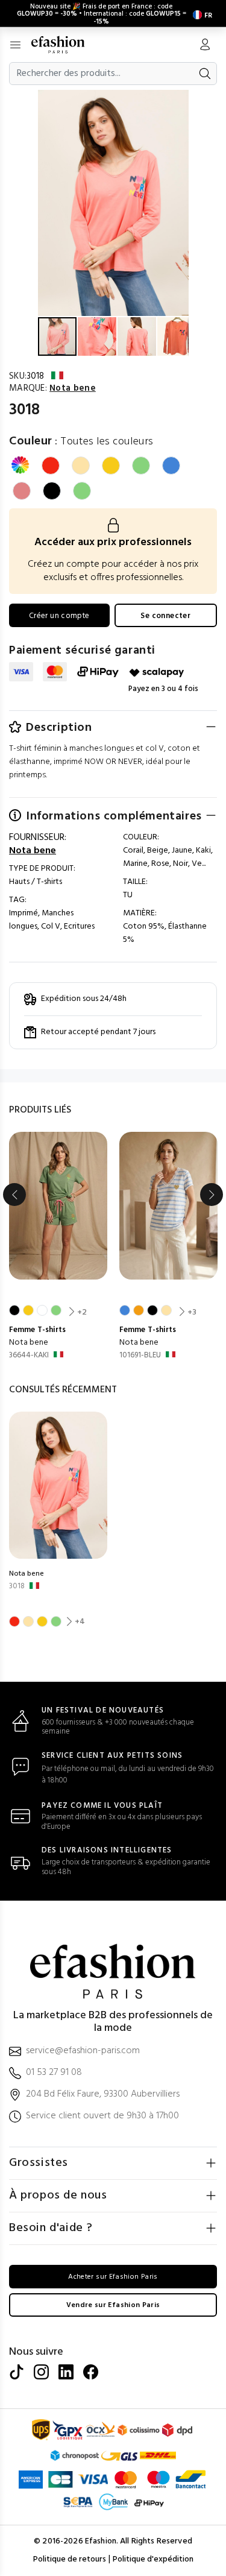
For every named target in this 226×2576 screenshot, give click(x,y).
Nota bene (29, 1343)
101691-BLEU (140, 1355)
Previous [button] (14, 1195)
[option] (58, 1247)
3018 (17, 1586)
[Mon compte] (205, 46)
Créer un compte (59, 616)
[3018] (58, 1485)
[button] (178, 101)
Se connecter (165, 616)
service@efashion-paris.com (83, 2051)
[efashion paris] (64, 45)
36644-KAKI (29, 1355)
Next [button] (212, 1195)
